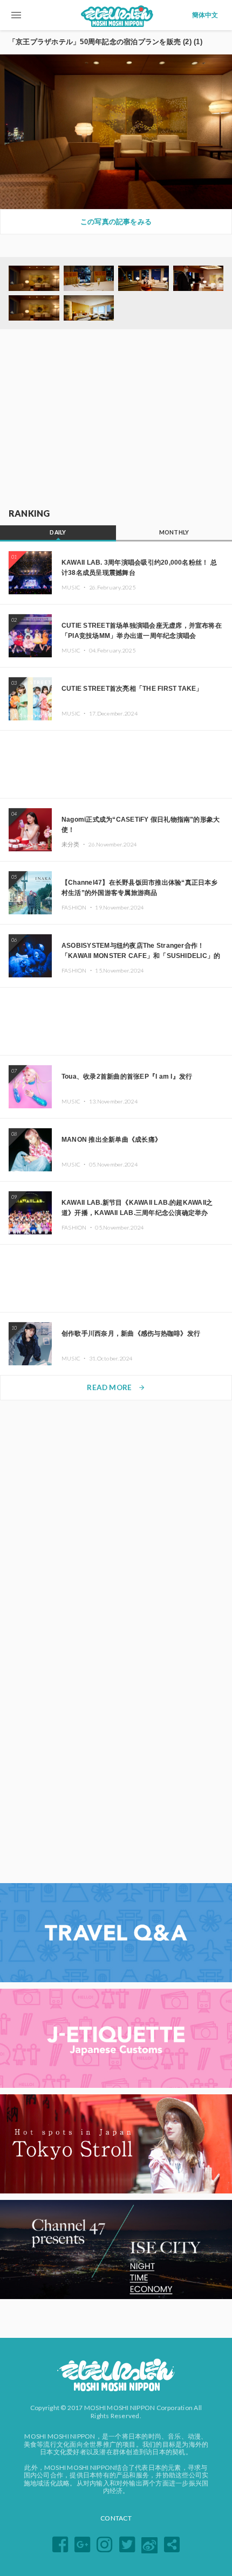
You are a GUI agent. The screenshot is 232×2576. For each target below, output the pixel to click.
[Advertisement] (116, 419)
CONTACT (116, 2518)
